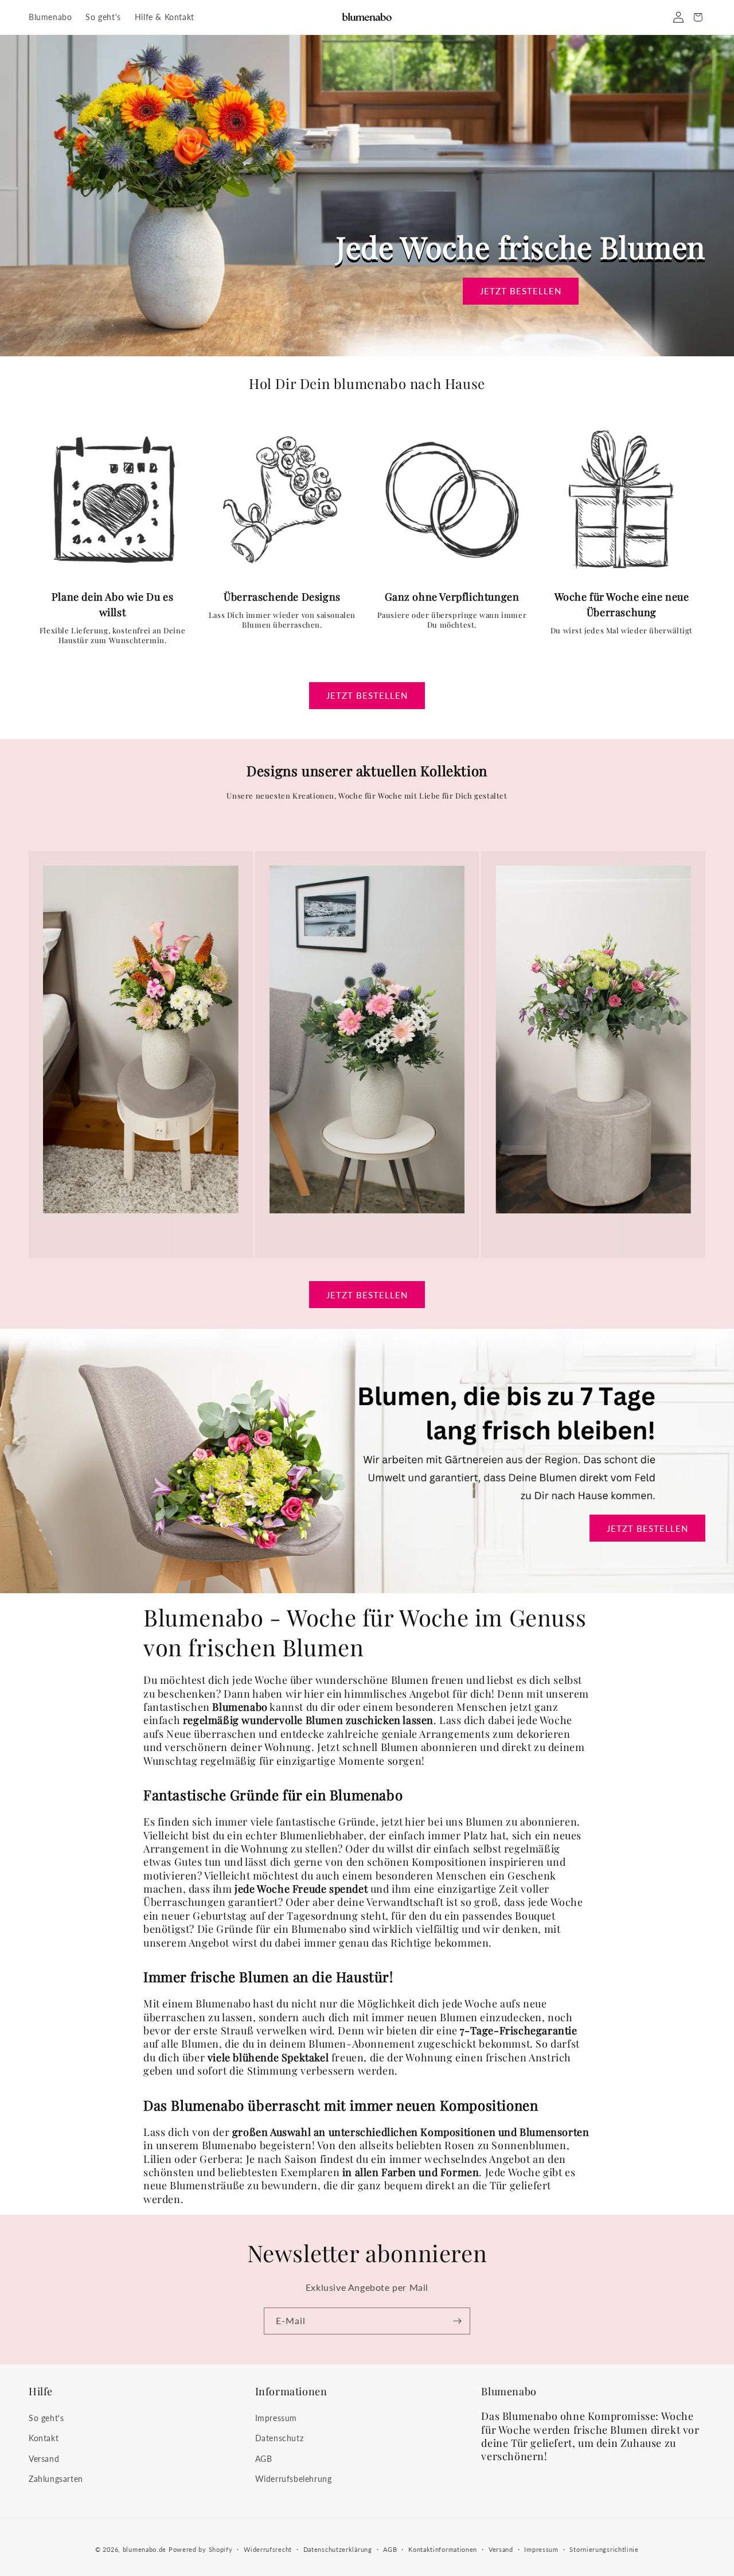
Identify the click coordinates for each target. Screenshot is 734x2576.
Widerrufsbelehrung (294, 2479)
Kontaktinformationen (443, 2549)
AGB (264, 2459)
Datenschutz (280, 2438)
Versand (44, 2459)
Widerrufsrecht (268, 2549)
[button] (698, 17)
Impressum (276, 2418)
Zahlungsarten (56, 2479)
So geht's (46, 2418)
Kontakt (44, 2438)
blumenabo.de (145, 2549)
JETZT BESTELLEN (521, 291)
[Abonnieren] (457, 2321)
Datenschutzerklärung (338, 2549)
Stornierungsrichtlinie (604, 2549)
